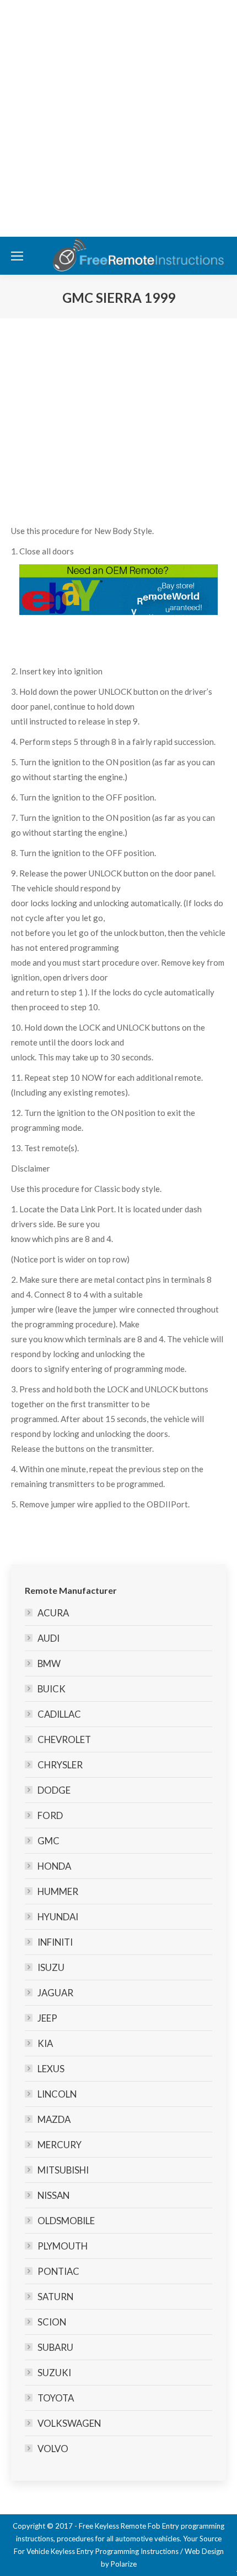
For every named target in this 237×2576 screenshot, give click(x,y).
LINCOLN (57, 2094)
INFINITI (55, 1942)
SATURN (55, 2297)
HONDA (54, 1866)
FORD (50, 1815)
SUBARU (55, 2347)
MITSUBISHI (63, 2170)
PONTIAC (58, 2271)
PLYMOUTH (63, 2246)
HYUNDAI (58, 1917)
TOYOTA (56, 2398)
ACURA (53, 1613)
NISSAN (53, 2195)
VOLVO (53, 2449)
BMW (49, 1663)
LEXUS (51, 2069)
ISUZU (51, 1967)
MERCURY (60, 2145)
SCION (52, 2322)
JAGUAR (55, 1993)
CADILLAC (59, 1714)
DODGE (54, 1790)
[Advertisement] (118, 118)
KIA (45, 2043)
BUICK (52, 1689)
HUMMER (58, 1891)
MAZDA (54, 2119)
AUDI (49, 1638)
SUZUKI (54, 2373)
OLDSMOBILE (66, 2221)
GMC (49, 1841)
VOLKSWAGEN (69, 2423)
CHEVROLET (64, 1739)
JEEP (47, 2018)
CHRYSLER (60, 1765)
